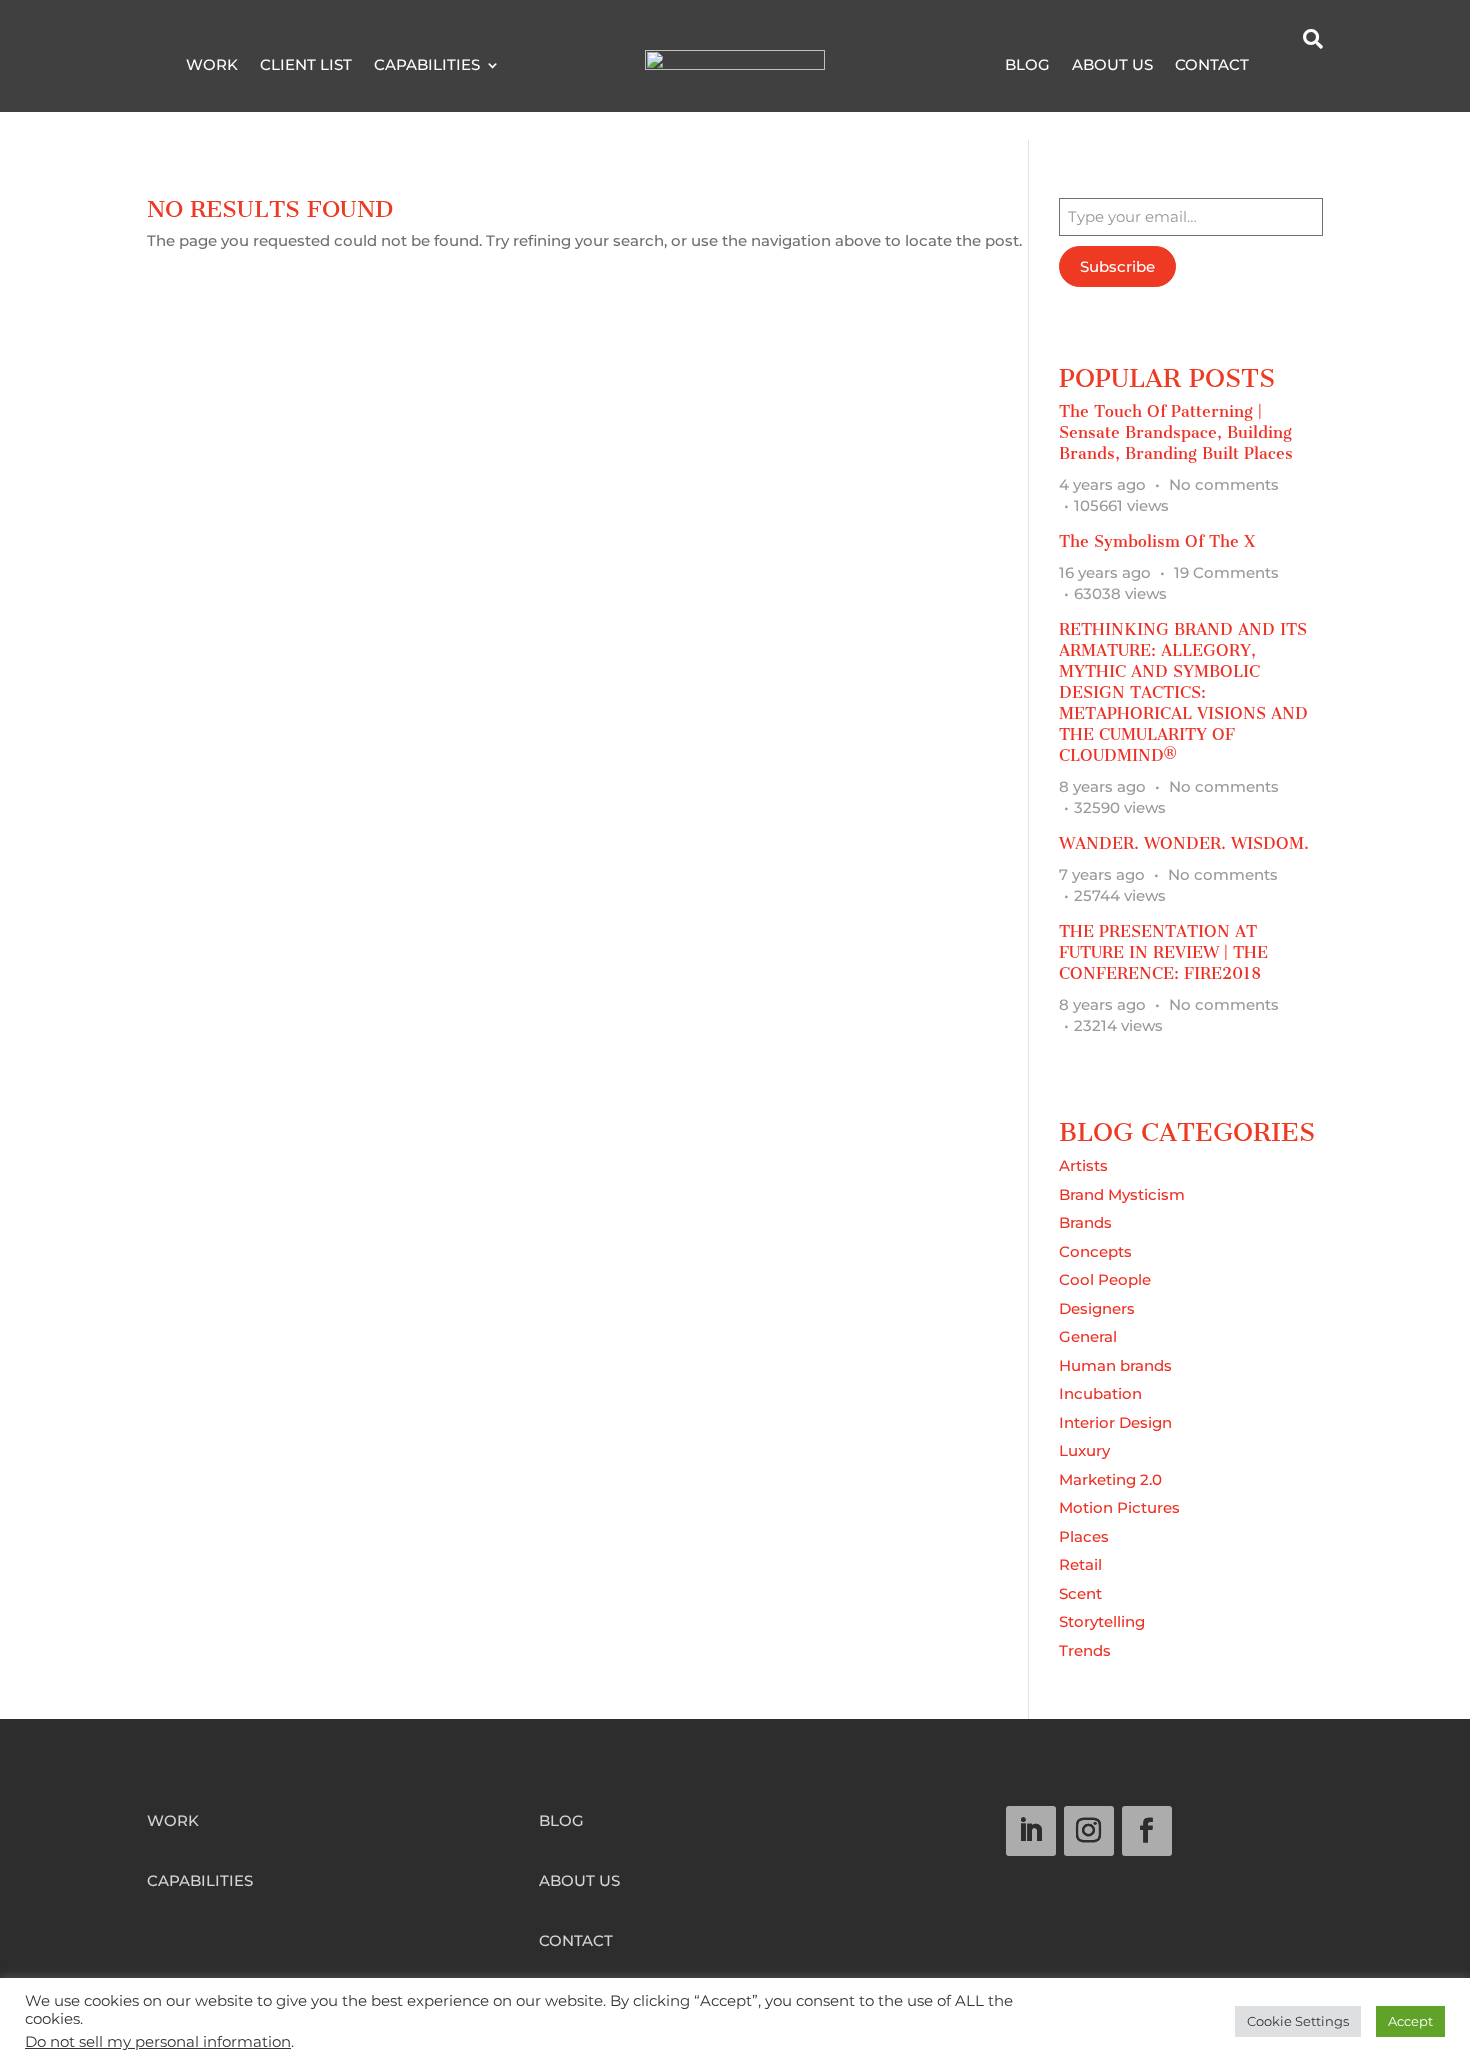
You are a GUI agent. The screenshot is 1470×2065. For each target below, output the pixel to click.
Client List (306, 66)
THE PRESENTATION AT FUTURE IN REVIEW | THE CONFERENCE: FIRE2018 (1163, 952)
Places (1084, 1536)
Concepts (1095, 1251)
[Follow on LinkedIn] (1031, 1831)
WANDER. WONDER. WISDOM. (1184, 843)
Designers (1097, 1308)
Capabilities (427, 66)
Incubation (1100, 1393)
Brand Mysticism (1122, 1194)
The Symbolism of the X (1157, 541)
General (1088, 1336)
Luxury (1084, 1450)
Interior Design (1115, 1422)
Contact (1212, 66)
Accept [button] (1410, 2021)
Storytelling (1102, 1621)
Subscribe (1117, 266)
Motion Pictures (1119, 1507)
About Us (1112, 66)
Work (212, 66)
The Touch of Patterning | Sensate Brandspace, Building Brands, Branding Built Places (1176, 432)
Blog (1027, 66)
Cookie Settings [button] (1298, 2021)
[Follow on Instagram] (1089, 1831)
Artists (1083, 1165)
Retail (1080, 1564)
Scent (1080, 1593)
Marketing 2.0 (1110, 1479)
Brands (1085, 1222)
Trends (1085, 1650)
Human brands (1115, 1365)
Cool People (1105, 1279)
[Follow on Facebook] (1147, 1831)
